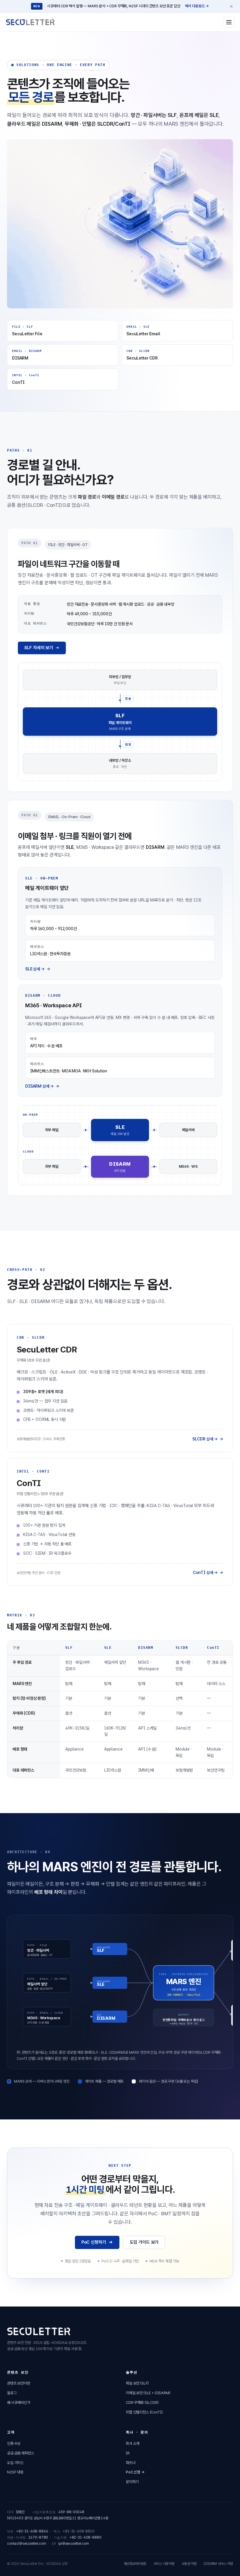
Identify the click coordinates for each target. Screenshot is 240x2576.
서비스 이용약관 (164, 2564)
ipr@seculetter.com (74, 2544)
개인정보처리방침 (135, 2564)
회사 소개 (133, 2443)
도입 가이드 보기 (144, 2242)
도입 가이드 (15, 2463)
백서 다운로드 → (197, 6)
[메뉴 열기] (229, 22)
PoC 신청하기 (94, 2242)
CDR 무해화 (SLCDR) (142, 2403)
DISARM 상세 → (40, 1086)
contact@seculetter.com (26, 2544)
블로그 (12, 2393)
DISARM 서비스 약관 (218, 2564)
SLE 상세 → (35, 969)
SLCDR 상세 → (205, 1439)
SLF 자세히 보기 (39, 648)
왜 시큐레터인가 (19, 2403)
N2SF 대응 (15, 2472)
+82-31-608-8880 (85, 2537)
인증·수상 (14, 2443)
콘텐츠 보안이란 (19, 2383)
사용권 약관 (189, 2564)
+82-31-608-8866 (32, 2531)
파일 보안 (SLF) (137, 2383)
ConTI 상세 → (205, 1573)
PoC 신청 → (135, 2472)
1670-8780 (38, 2537)
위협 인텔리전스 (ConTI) (144, 2412)
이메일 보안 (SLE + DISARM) (148, 2393)
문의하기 (132, 2482)
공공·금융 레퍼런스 (20, 2453)
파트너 (131, 2463)
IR (128, 2453)
